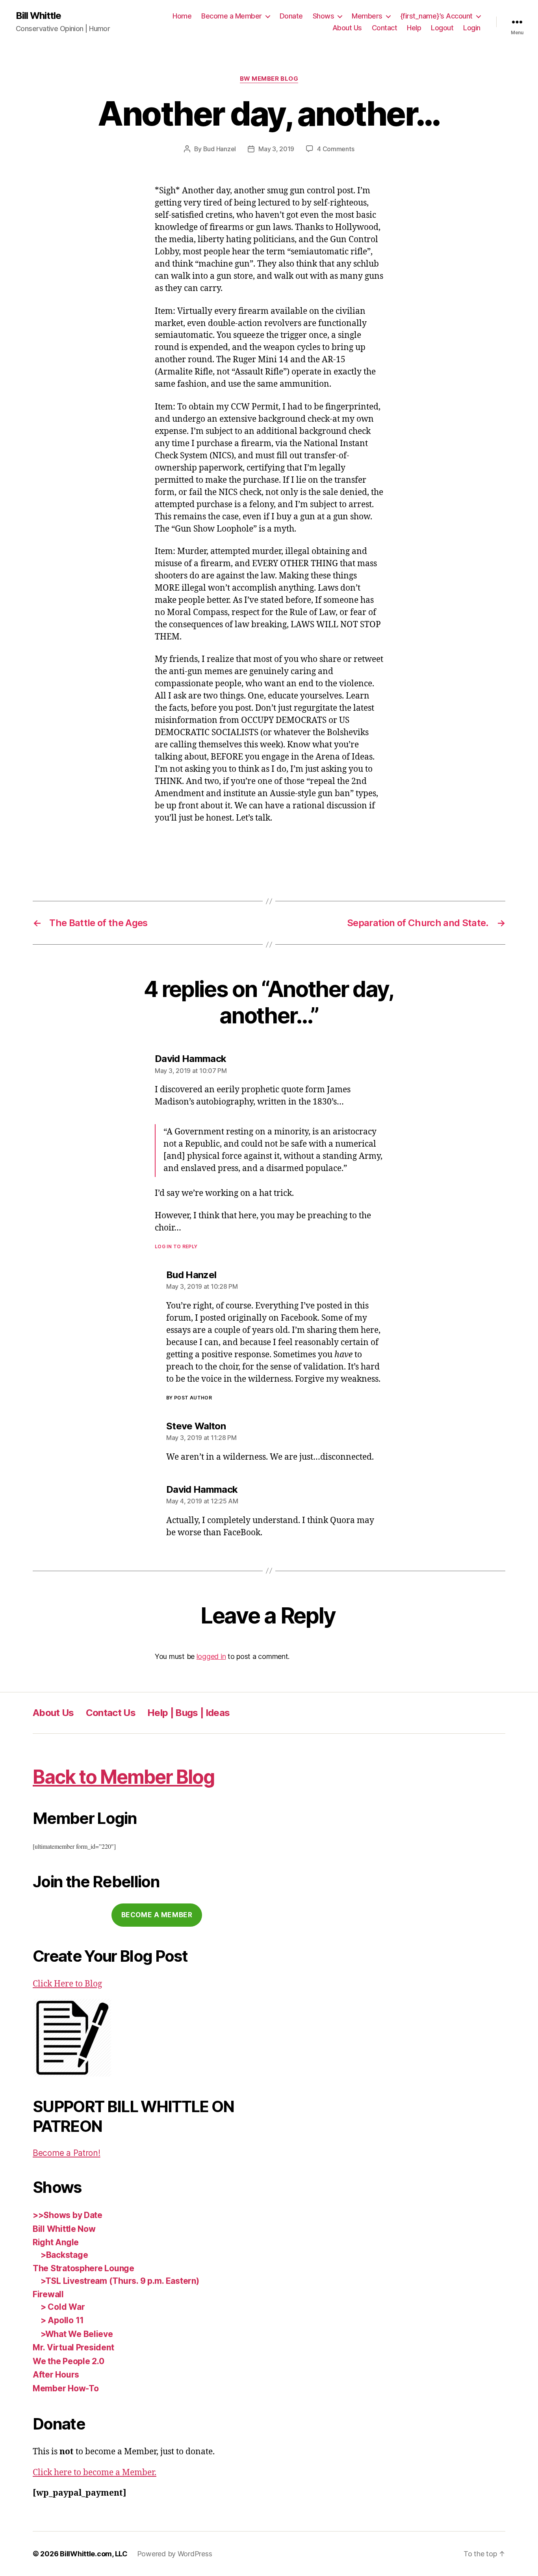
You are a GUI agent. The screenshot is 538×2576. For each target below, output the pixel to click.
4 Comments (336, 149)
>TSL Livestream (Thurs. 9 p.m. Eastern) (120, 2281)
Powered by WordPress (175, 2554)
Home (182, 16)
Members (367, 16)
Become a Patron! (67, 2153)
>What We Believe (77, 2334)
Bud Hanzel (220, 149)
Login (472, 28)
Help (414, 28)
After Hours (56, 2375)
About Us (347, 28)
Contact (385, 28)
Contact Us (111, 1713)
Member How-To (66, 2388)
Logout (442, 28)
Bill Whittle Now (64, 2229)
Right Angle (56, 2242)
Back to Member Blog (123, 1777)
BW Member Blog (269, 79)
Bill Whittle (38, 16)
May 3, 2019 (276, 149)
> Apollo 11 (62, 2320)
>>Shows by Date (68, 2215)
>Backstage (64, 2255)
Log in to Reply (176, 1246)
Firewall (48, 2294)
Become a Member (232, 16)
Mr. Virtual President (73, 2347)
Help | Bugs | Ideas (188, 1713)
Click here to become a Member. (95, 2473)
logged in (211, 1656)
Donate (291, 16)
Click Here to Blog (67, 1984)
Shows (324, 16)
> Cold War (63, 2307)
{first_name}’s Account (436, 16)
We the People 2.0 (68, 2361)
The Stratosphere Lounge (83, 2268)
